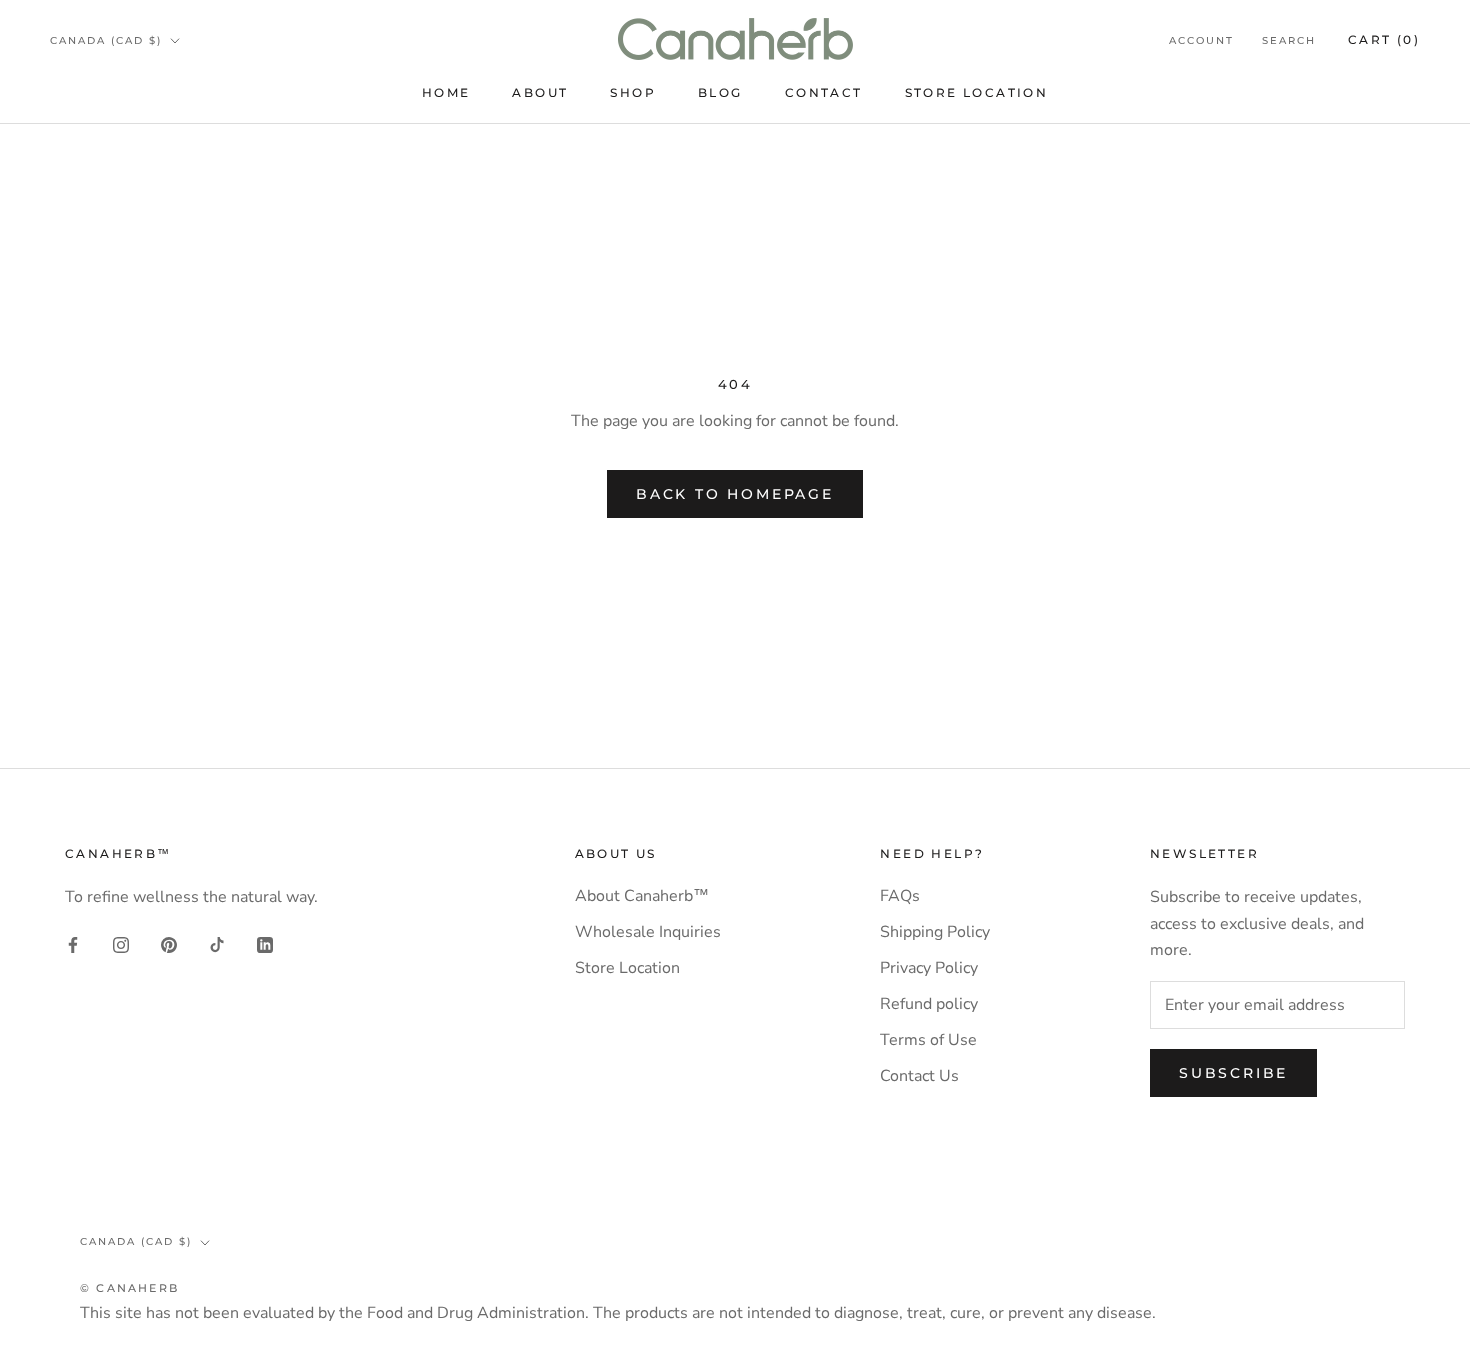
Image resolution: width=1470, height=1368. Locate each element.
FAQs (900, 896)
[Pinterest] (169, 944)
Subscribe (1233, 1073)
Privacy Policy (929, 968)
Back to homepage (735, 494)
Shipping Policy (935, 932)
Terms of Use (928, 1040)
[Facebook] (73, 944)
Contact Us (919, 1076)
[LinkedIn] (265, 944)
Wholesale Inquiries (648, 932)
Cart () (1384, 39)
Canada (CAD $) (106, 40)
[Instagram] (121, 944)
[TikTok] (217, 944)
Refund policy (929, 1004)
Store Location (977, 92)
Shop (633, 92)
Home (446, 92)
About (540, 92)
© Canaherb (129, 1288)
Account (1201, 40)
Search (1289, 40)
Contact (824, 92)
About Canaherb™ (642, 896)
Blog (720, 92)
